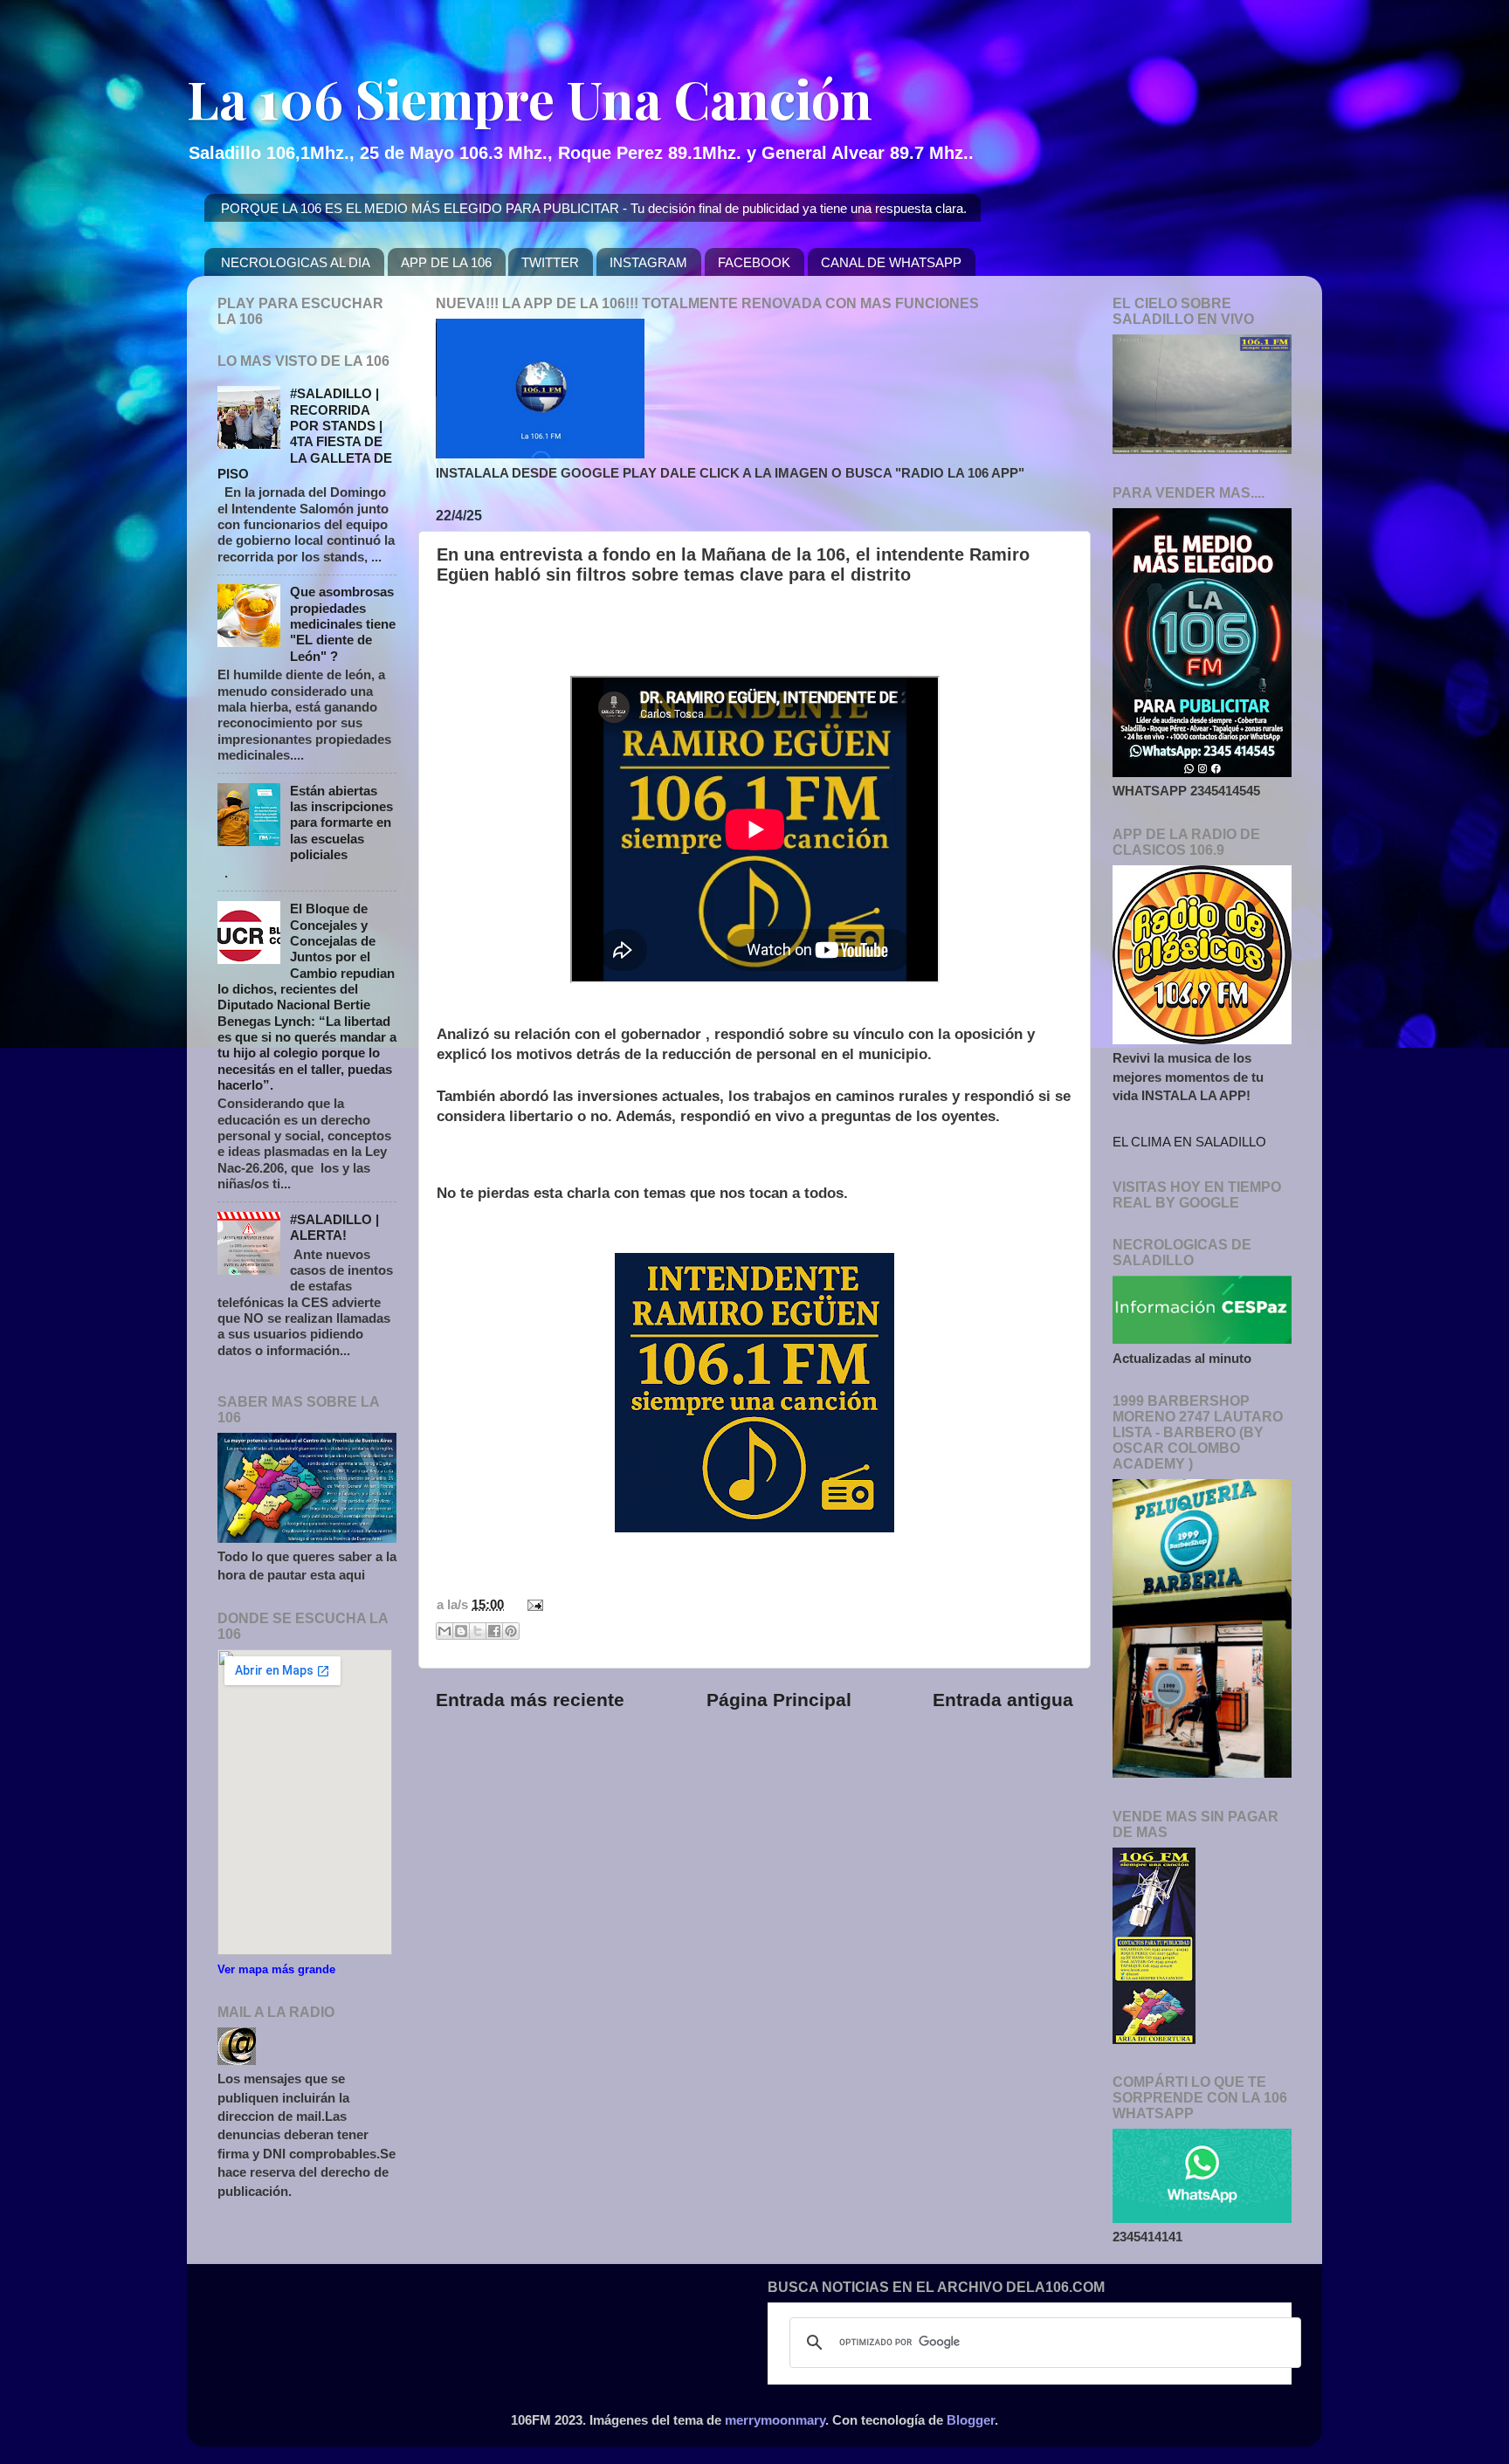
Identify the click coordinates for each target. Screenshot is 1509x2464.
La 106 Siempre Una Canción (530, 98)
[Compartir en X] (478, 1631)
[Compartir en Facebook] (494, 1631)
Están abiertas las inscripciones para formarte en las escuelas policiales (341, 822)
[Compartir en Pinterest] (511, 1631)
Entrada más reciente (530, 1700)
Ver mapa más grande (276, 1969)
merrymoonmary (775, 2420)
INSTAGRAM (648, 262)
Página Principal (779, 1700)
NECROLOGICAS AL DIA (296, 262)
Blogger (971, 2420)
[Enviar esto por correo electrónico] (444, 1631)
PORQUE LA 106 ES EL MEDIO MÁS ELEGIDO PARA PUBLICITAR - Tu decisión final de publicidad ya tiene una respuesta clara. (594, 208)
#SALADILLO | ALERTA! (334, 1227)
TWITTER (550, 262)
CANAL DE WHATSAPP (891, 262)
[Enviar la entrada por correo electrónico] (532, 1604)
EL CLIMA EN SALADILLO (1189, 1142)
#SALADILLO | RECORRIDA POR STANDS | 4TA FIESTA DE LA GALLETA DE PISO (305, 434)
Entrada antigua (1003, 1700)
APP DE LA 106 (446, 262)
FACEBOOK (754, 262)
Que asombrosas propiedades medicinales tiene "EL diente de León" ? (343, 623)
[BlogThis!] (461, 1631)
